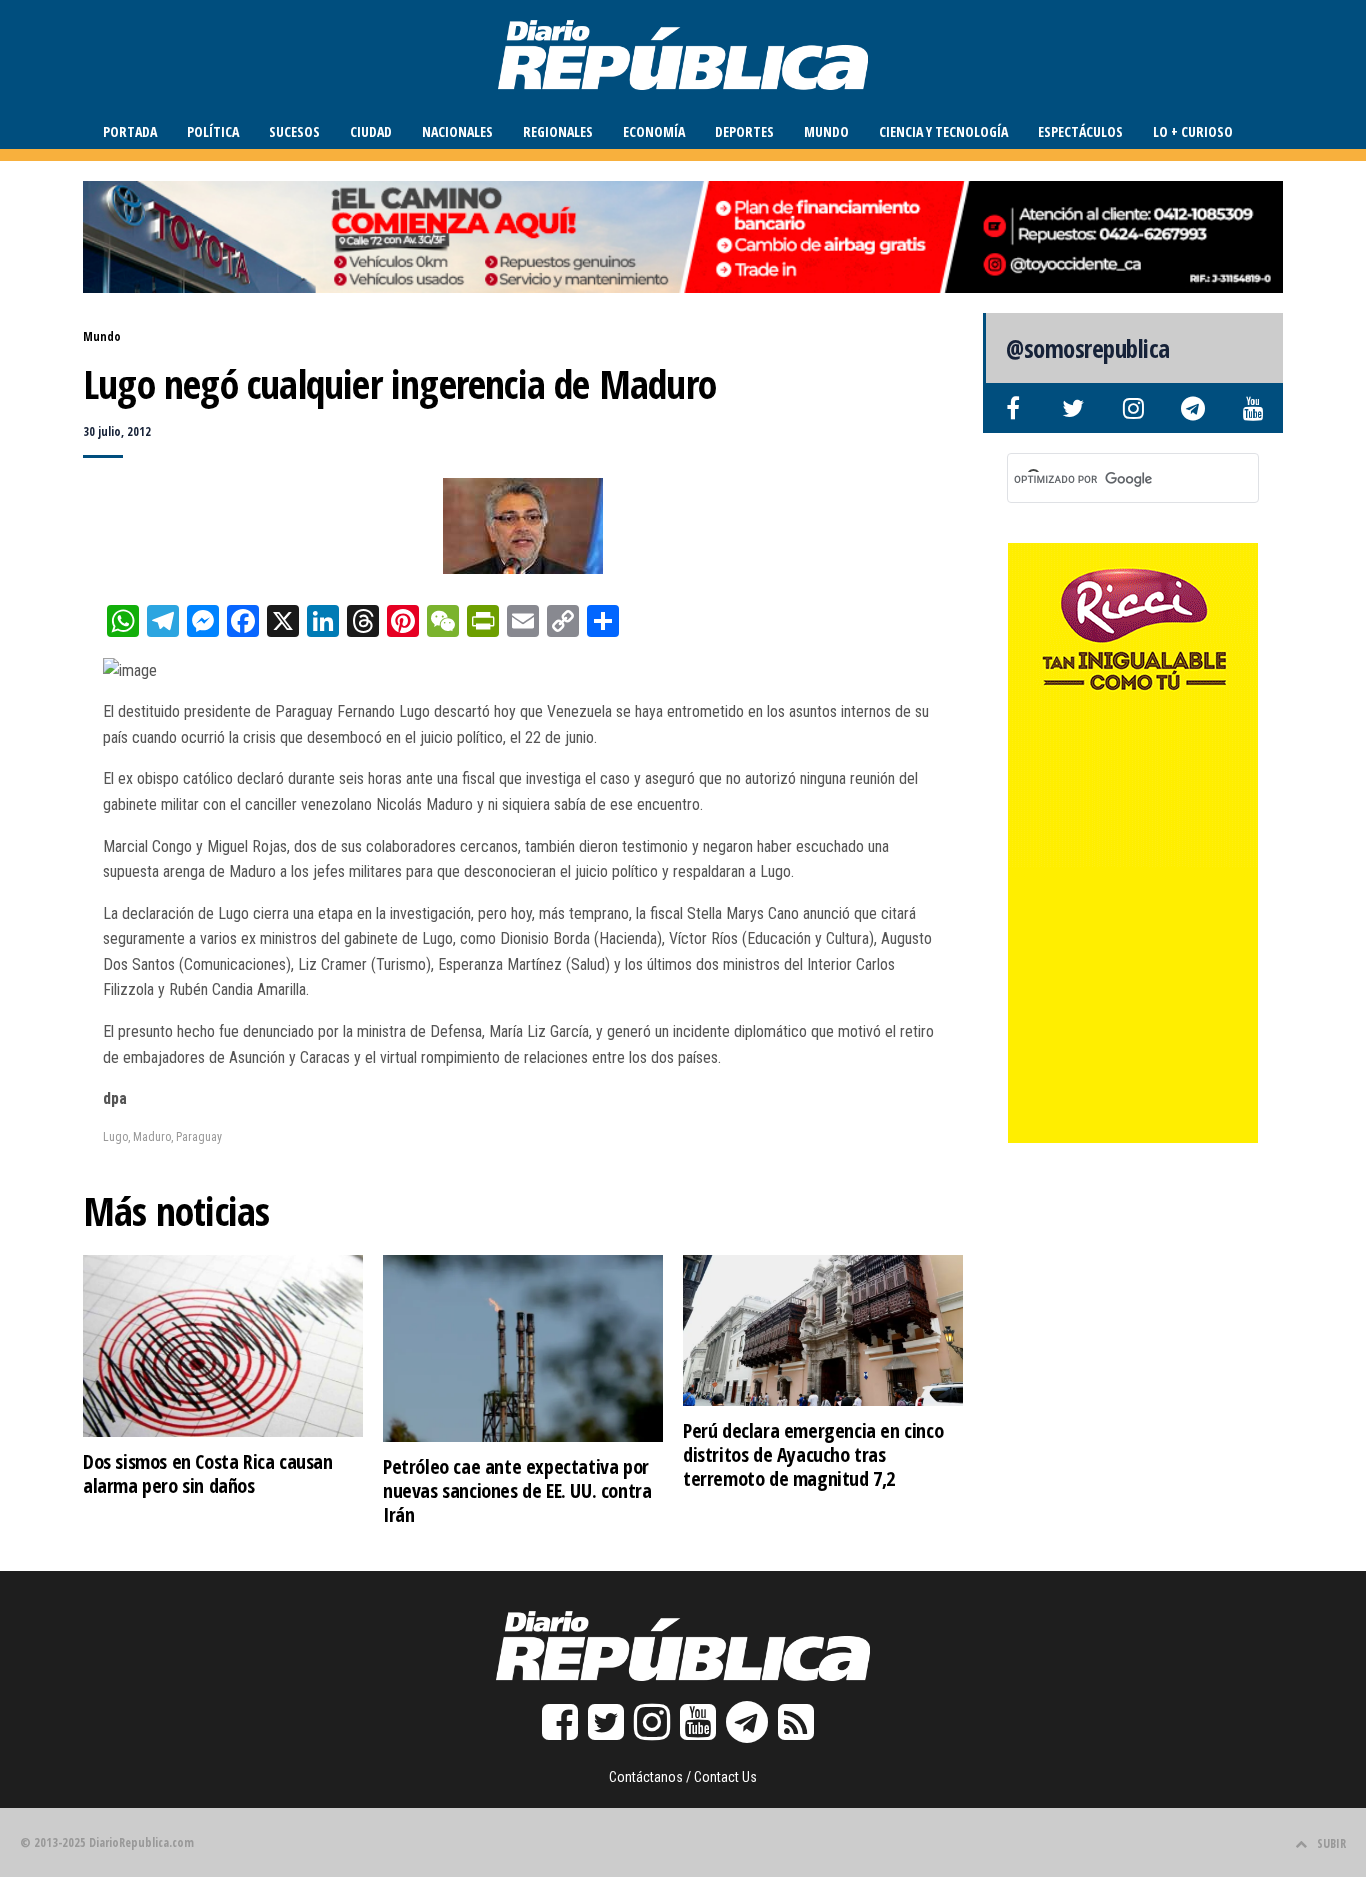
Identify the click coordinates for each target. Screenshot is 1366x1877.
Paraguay (199, 1137)
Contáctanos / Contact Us (683, 1777)
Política (213, 131)
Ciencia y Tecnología (943, 131)
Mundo (826, 131)
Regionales (558, 131)
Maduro (152, 1137)
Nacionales (457, 131)
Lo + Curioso (1193, 131)
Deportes (744, 131)
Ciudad (371, 131)
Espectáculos (1080, 131)
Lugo (115, 1137)
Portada (130, 131)
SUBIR (1331, 1843)
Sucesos (294, 131)
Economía (654, 131)
